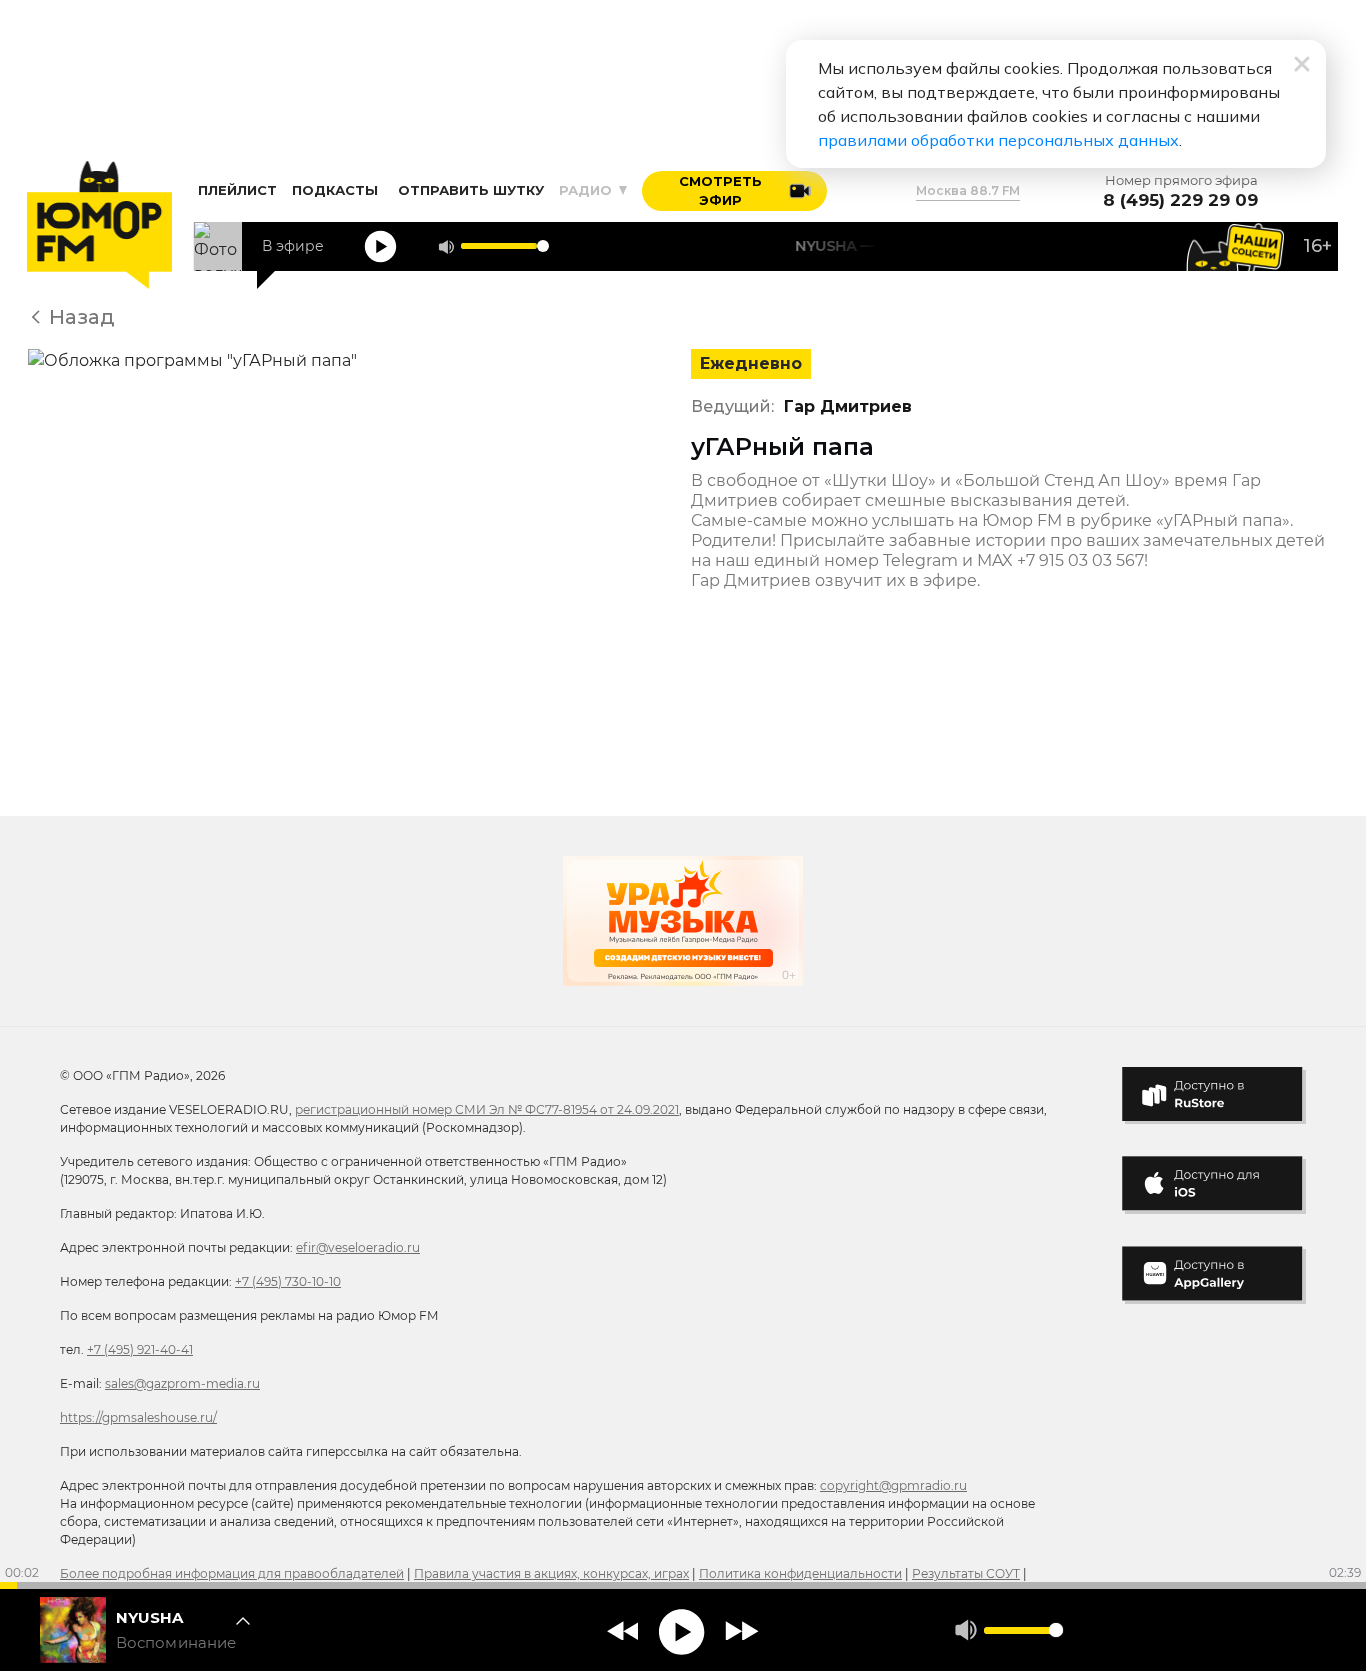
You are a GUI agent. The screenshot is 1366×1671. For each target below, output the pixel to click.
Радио (587, 190)
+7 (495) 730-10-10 (288, 1281)
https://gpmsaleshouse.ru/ (138, 1417)
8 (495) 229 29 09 (1180, 200)
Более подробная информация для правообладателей (232, 1573)
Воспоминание (176, 1643)
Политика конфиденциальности (800, 1573)
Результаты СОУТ (966, 1573)
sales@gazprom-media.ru (182, 1383)
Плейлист (237, 190)
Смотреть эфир (720, 191)
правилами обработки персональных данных (998, 140)
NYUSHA (150, 1617)
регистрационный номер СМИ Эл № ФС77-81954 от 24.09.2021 (487, 1109)
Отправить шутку (471, 190)
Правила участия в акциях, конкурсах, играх (551, 1573)
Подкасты (335, 190)
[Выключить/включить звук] (446, 246)
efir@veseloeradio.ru (358, 1247)
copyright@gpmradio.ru (893, 1485)
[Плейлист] (249, 1630)
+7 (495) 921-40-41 (140, 1349)
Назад (82, 317)
